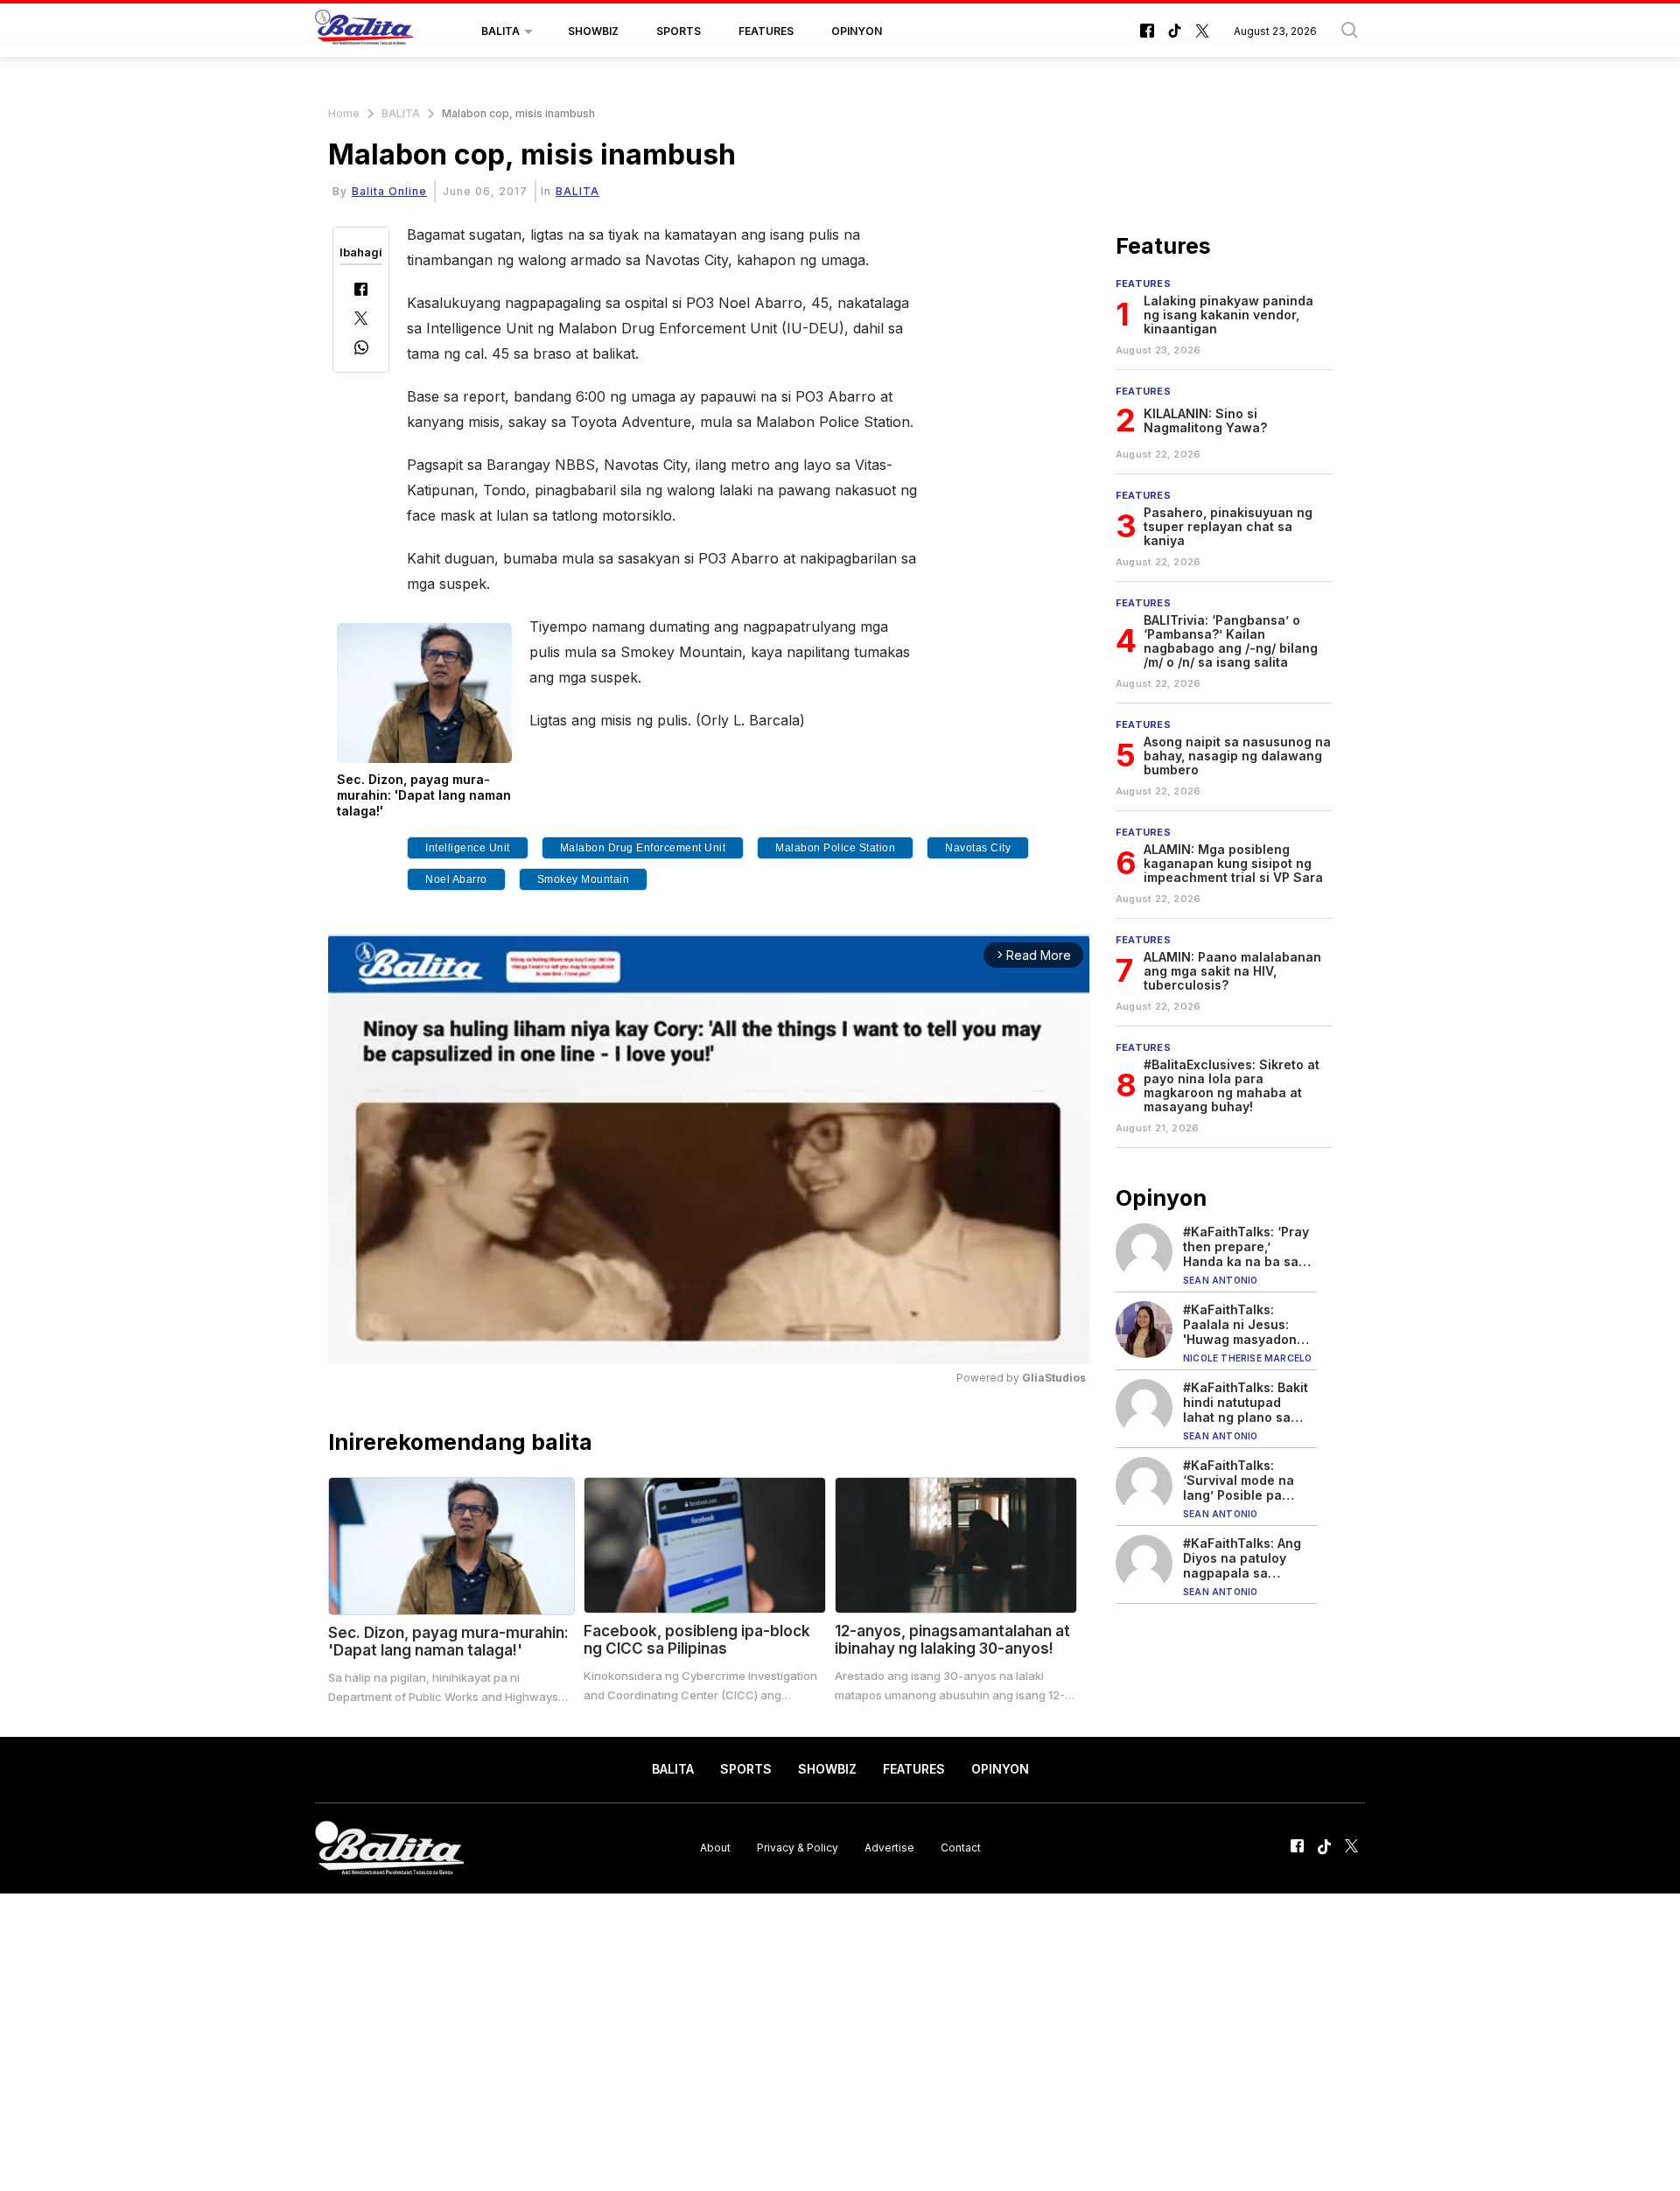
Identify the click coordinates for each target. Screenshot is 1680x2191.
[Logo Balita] (364, 31)
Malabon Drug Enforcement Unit (643, 848)
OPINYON (857, 31)
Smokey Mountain (584, 879)
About (715, 1848)
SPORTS (679, 31)
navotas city (978, 848)
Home (344, 113)
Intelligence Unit (468, 848)
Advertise (889, 1848)
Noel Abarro (456, 879)
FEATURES (766, 31)
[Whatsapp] (361, 350)
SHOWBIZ (593, 31)
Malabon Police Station (835, 848)
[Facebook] (361, 291)
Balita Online (389, 191)
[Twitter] (361, 320)
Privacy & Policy (798, 1848)
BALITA (500, 31)
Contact (961, 1848)
